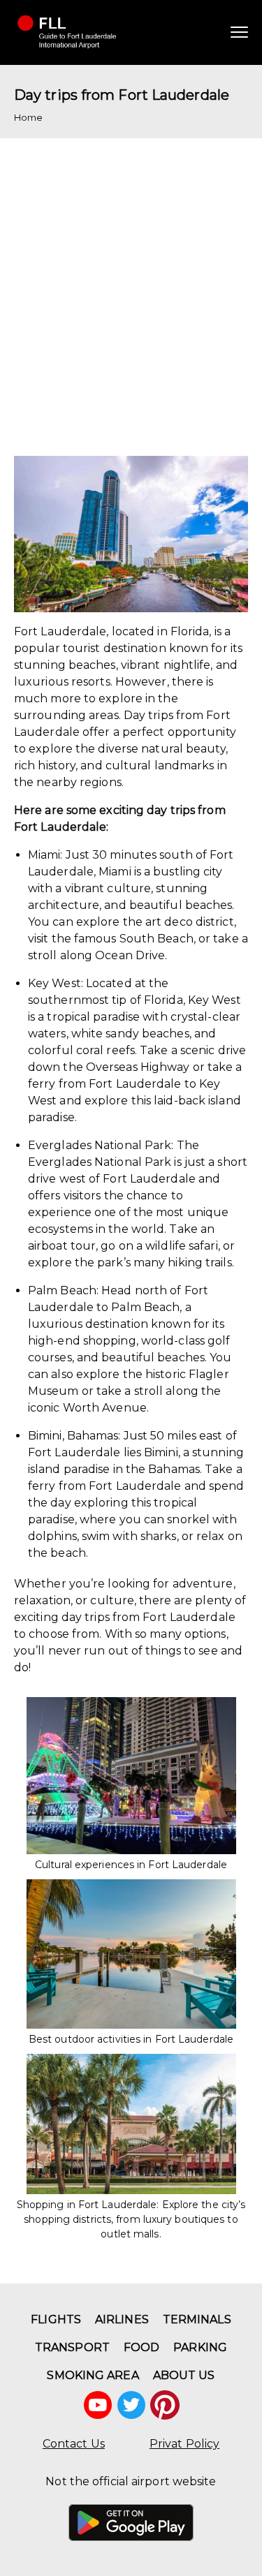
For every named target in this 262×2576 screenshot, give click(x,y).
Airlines (122, 2319)
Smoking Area (93, 2375)
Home (28, 117)
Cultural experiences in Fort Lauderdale (131, 1865)
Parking (200, 2347)
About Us (184, 2375)
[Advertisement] (131, 290)
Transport (72, 2347)
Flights (56, 2319)
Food (141, 2347)
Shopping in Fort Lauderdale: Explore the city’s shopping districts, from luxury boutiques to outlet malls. (131, 2219)
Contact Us (74, 2444)
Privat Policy (184, 2444)
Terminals (197, 2319)
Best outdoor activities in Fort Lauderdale (131, 2039)
